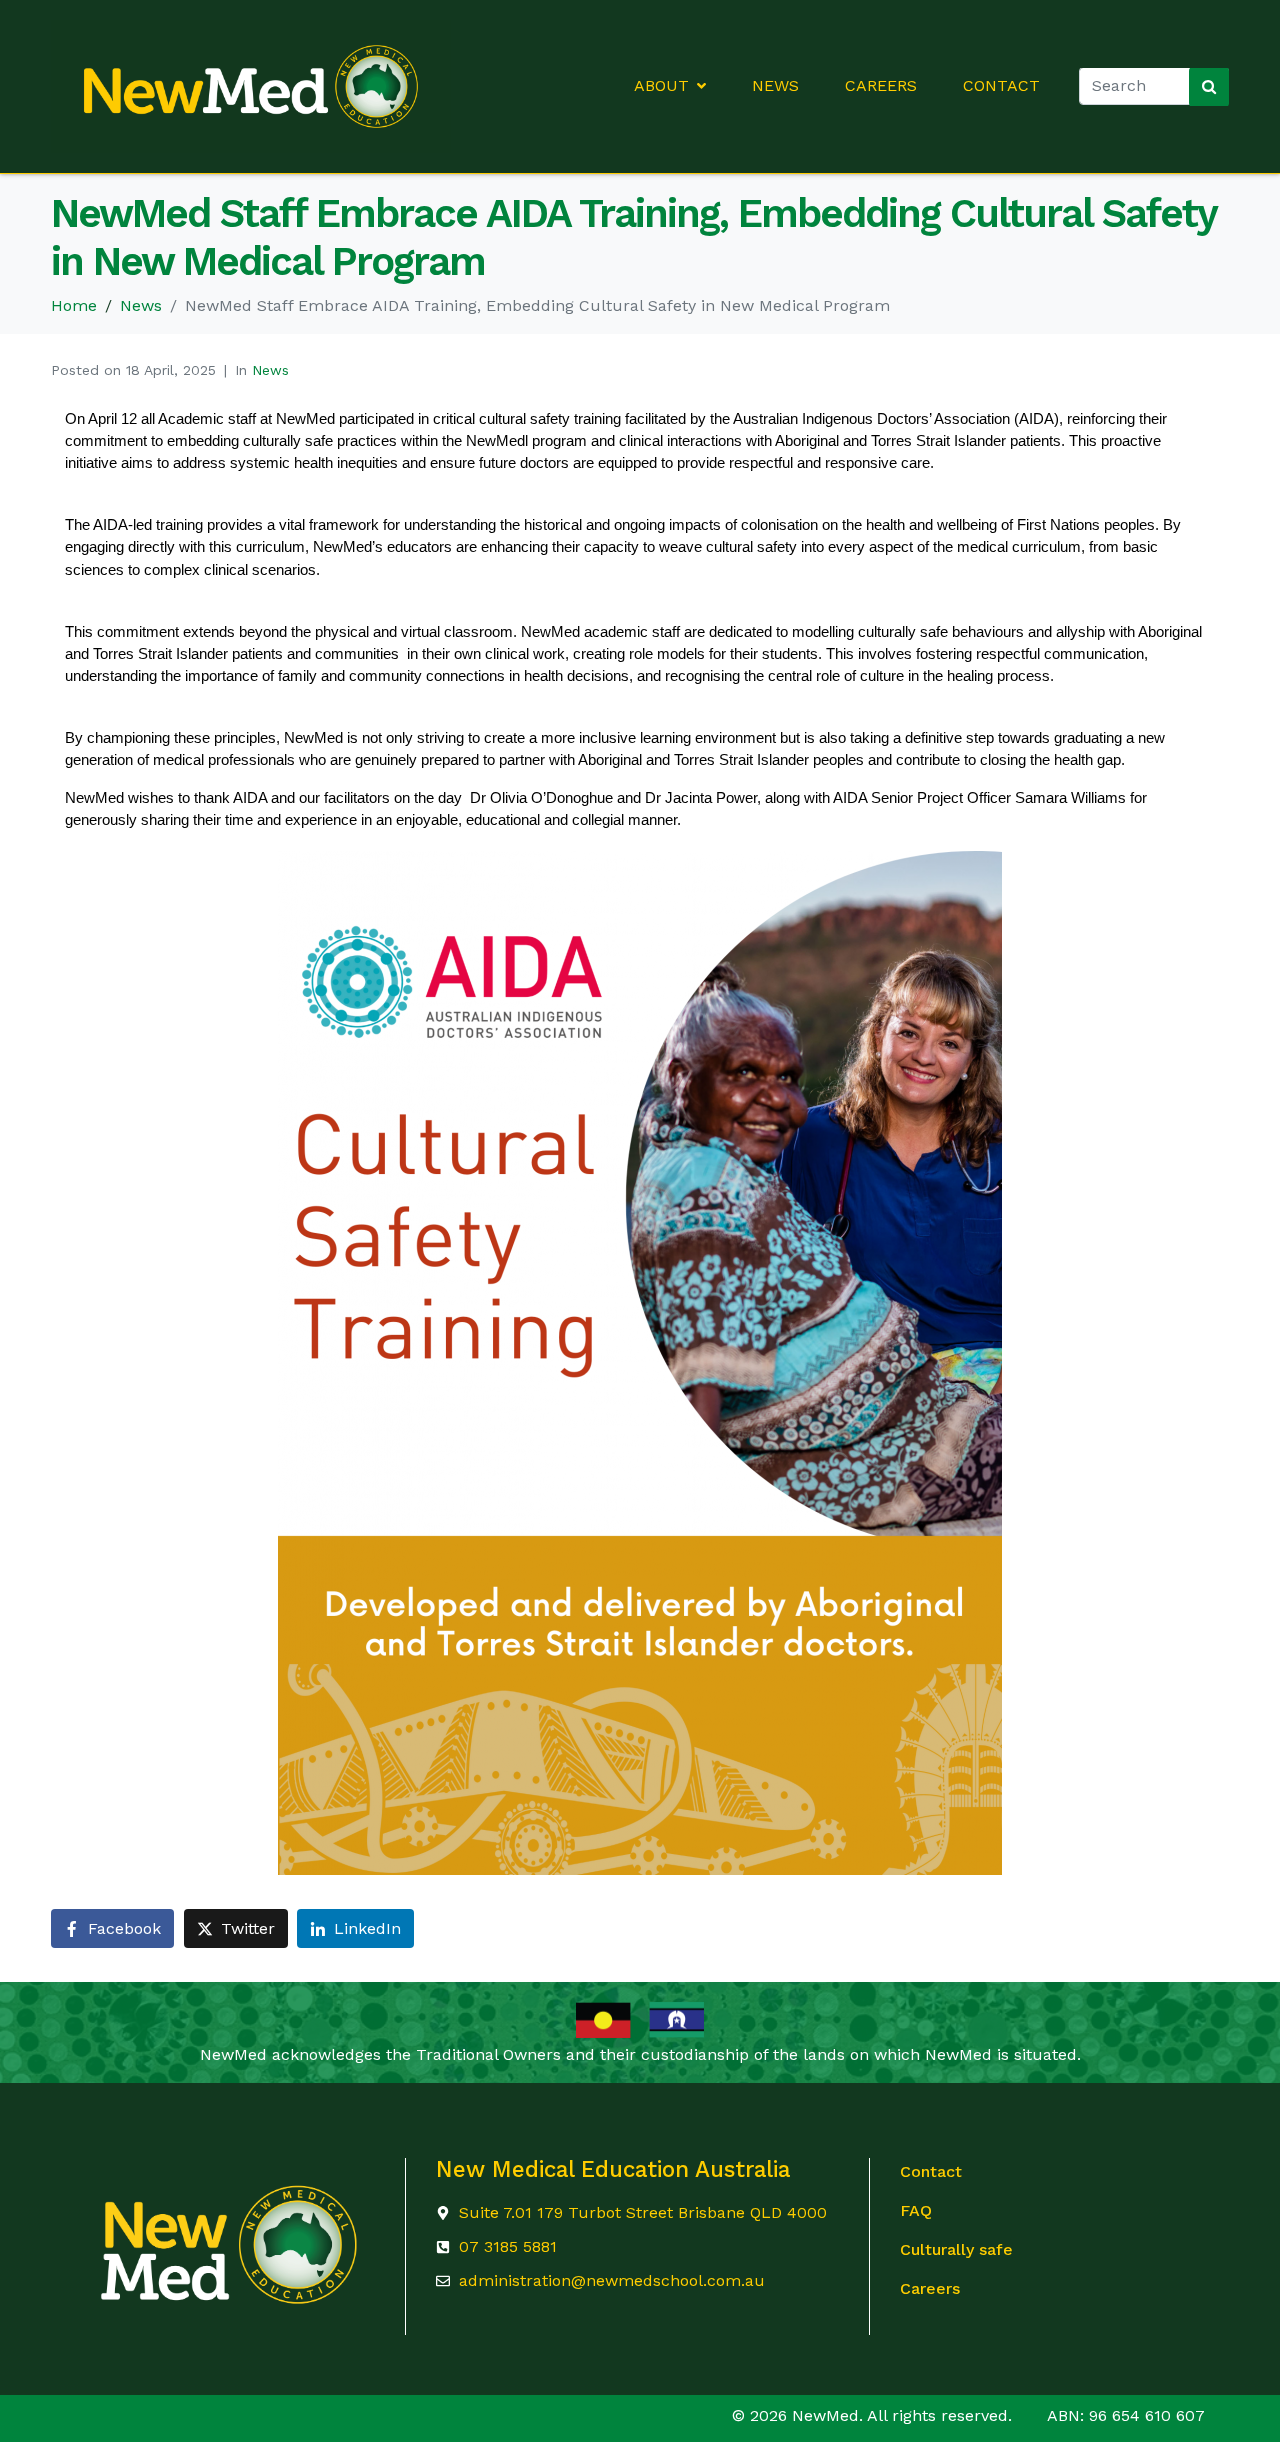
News (775, 86)
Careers (881, 86)
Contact (1001, 86)
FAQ (916, 2210)
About (661, 86)
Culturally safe (956, 2249)
